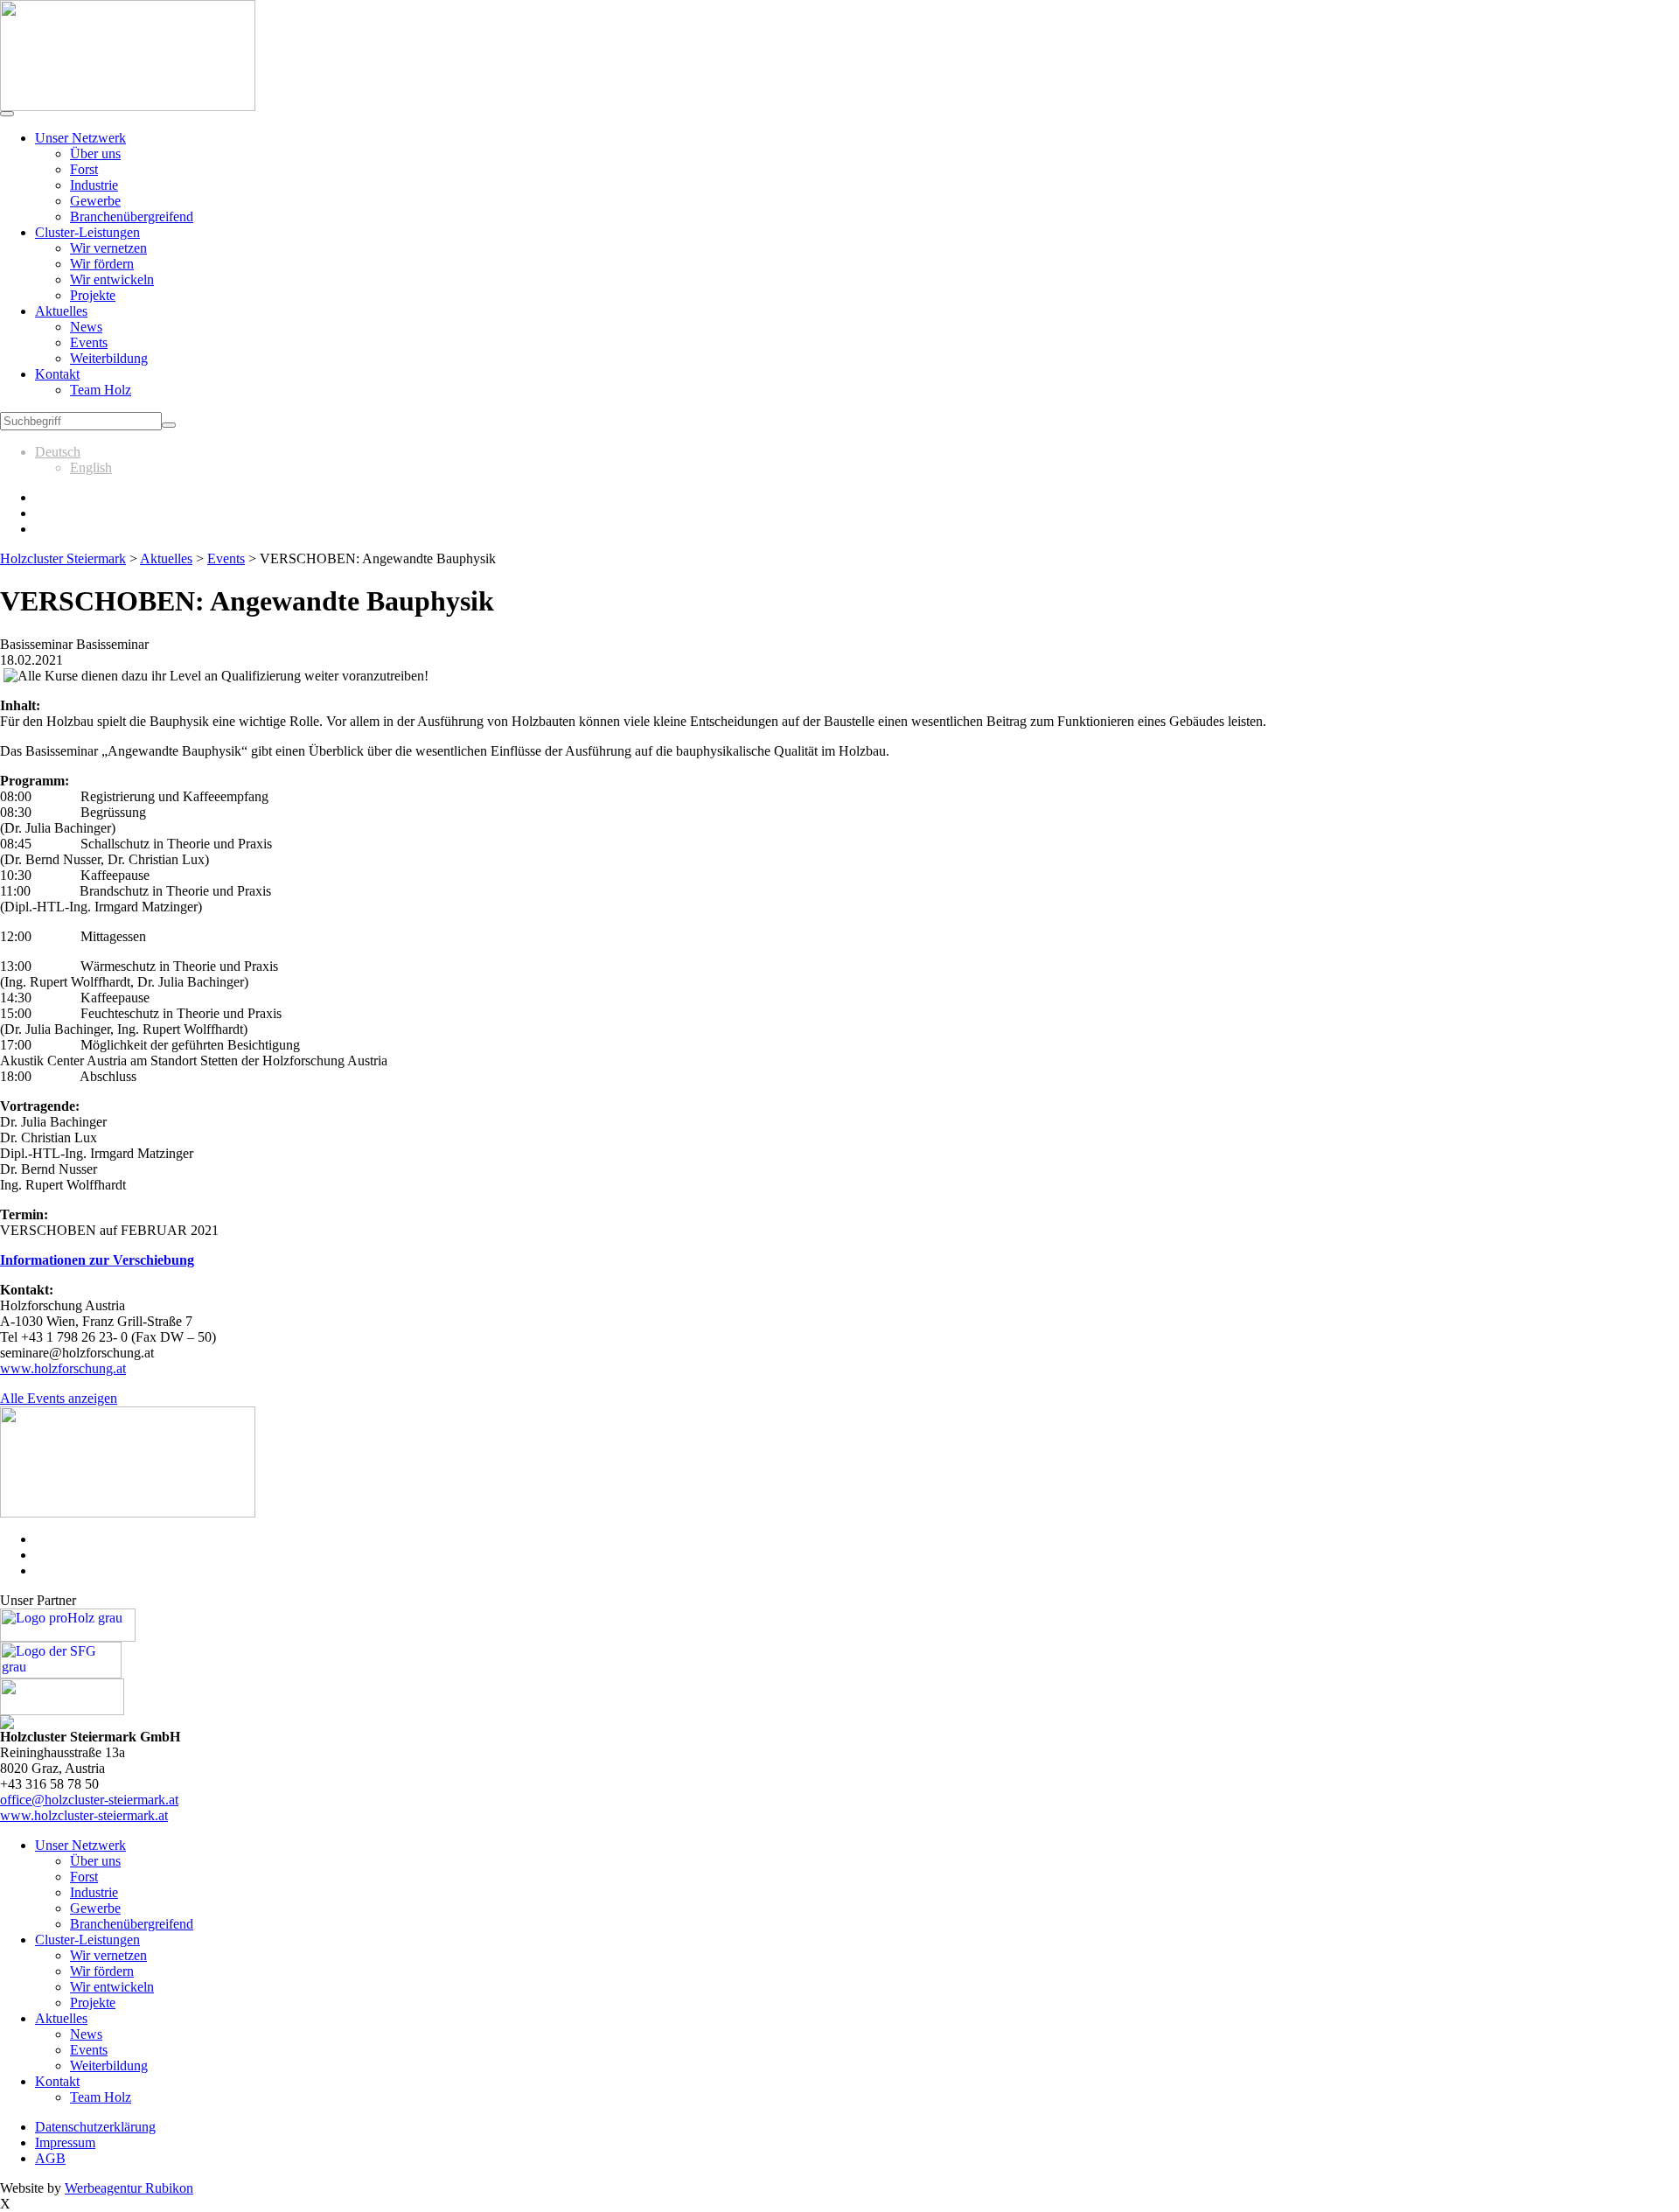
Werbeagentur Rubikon (129, 2188)
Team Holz (101, 390)
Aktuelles (61, 311)
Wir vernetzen (108, 248)
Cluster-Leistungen (87, 232)
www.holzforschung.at (63, 1368)
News (86, 327)
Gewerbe (95, 201)
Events (89, 342)
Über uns (95, 154)
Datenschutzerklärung (95, 2127)
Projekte (93, 295)
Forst (84, 169)
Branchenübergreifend (132, 216)
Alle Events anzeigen (59, 1398)
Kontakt (57, 374)
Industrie (94, 185)
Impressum (65, 2142)
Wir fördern (102, 264)
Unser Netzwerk (80, 138)
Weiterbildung (109, 358)
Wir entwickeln (112, 279)
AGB (50, 2158)
